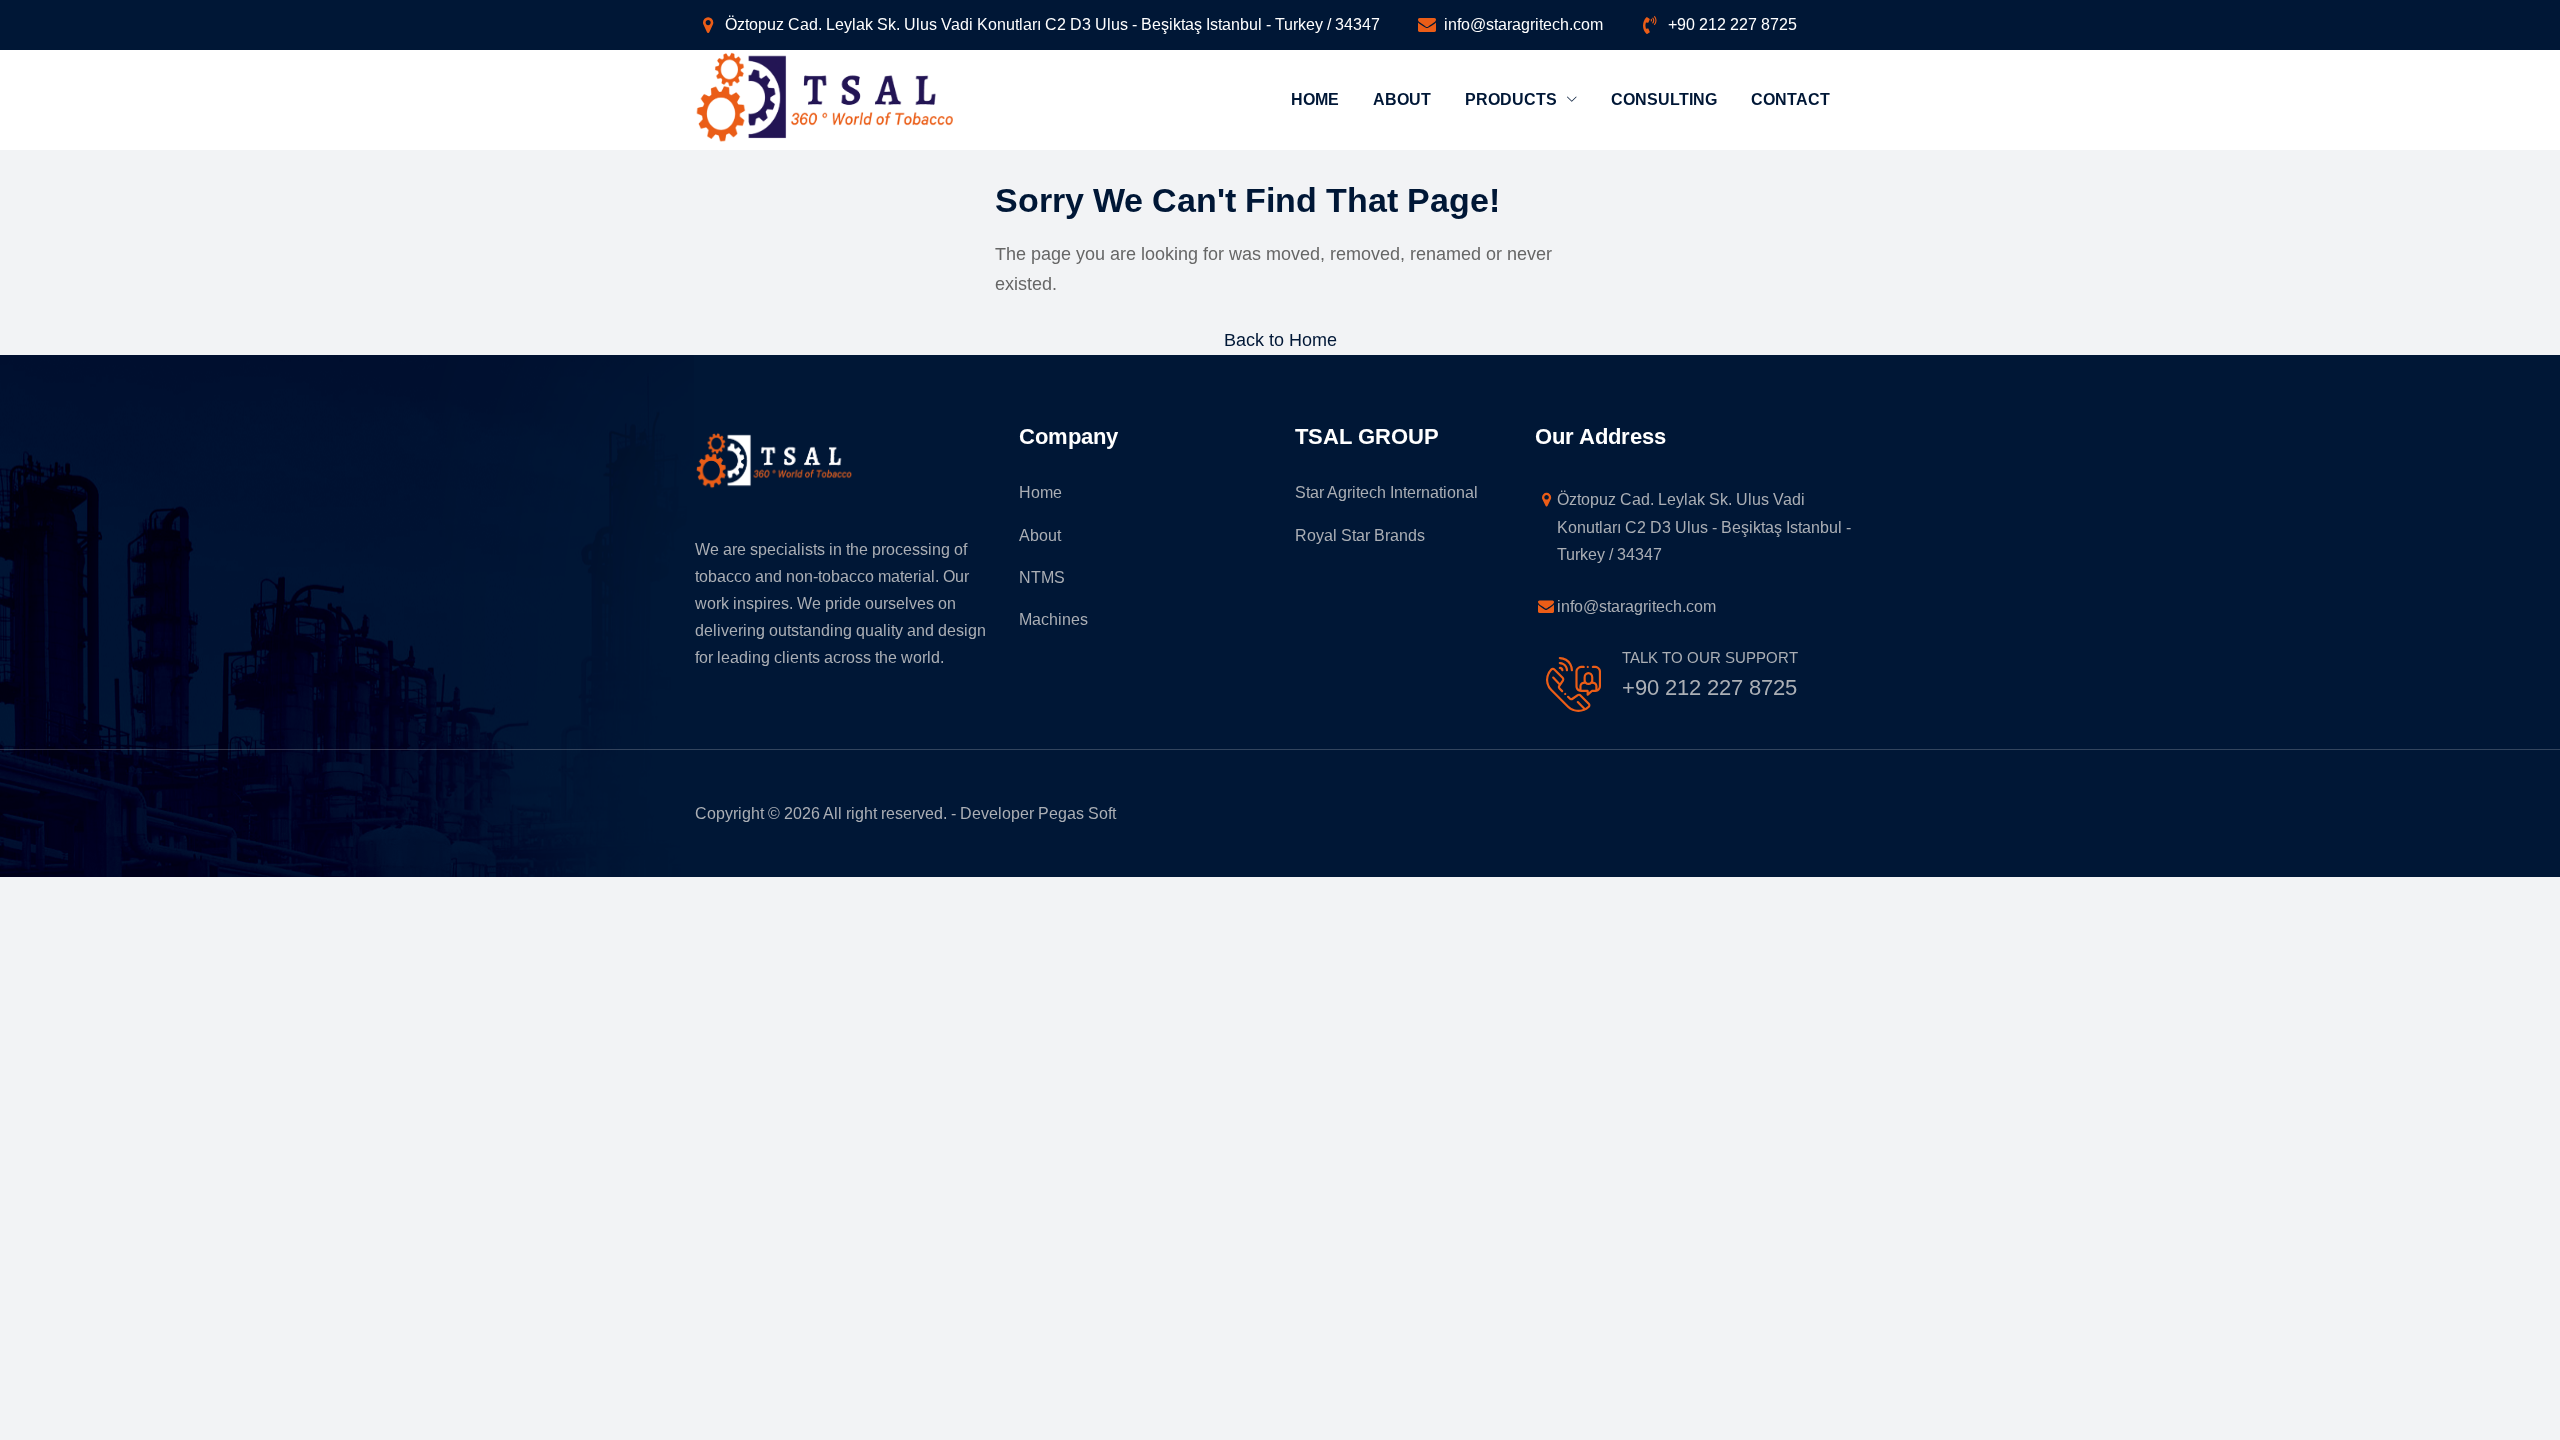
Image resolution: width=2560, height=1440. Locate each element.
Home (1315, 99)
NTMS (1042, 577)
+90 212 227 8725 (1732, 24)
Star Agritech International (1386, 492)
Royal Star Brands (1360, 535)
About (1402, 99)
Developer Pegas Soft (1038, 813)
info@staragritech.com (1523, 24)
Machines (1053, 619)
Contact (1790, 99)
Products (1513, 99)
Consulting (1664, 99)
